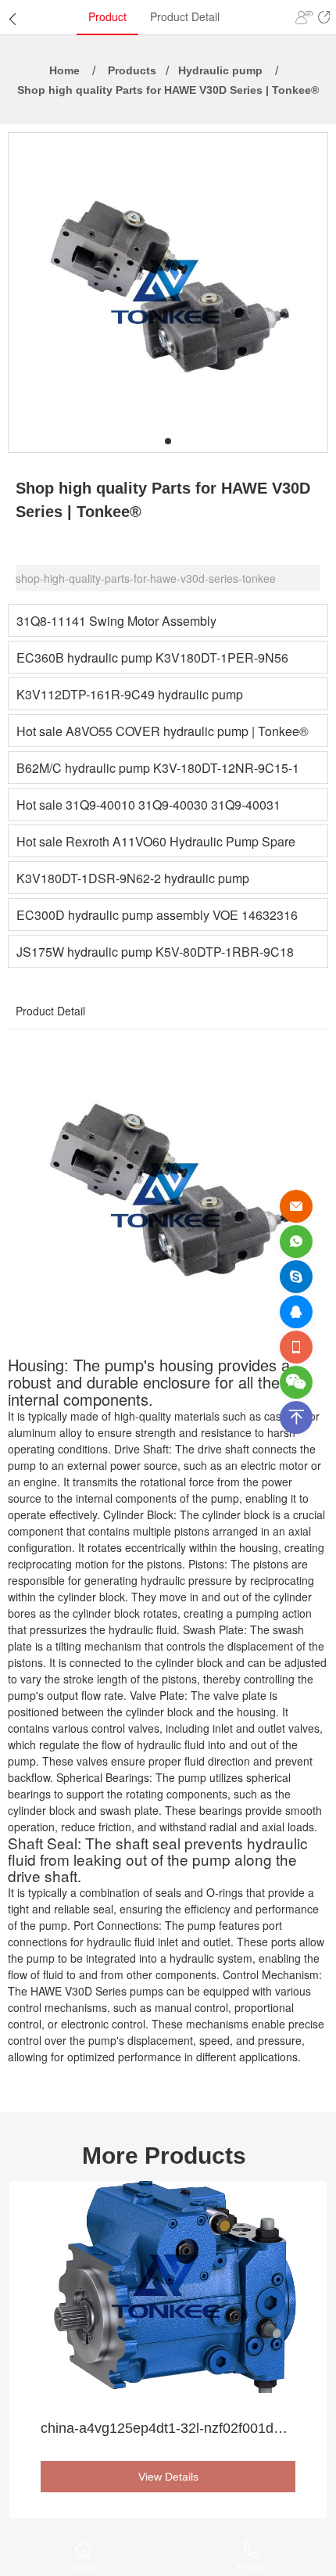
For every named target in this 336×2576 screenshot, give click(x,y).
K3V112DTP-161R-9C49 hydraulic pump (130, 694)
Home (64, 70)
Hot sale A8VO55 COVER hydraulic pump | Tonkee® (163, 731)
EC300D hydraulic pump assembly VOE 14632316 (157, 915)
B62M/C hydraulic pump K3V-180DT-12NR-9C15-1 (158, 768)
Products (132, 70)
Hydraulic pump (220, 70)
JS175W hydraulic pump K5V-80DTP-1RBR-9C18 (155, 952)
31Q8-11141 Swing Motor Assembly (116, 621)
